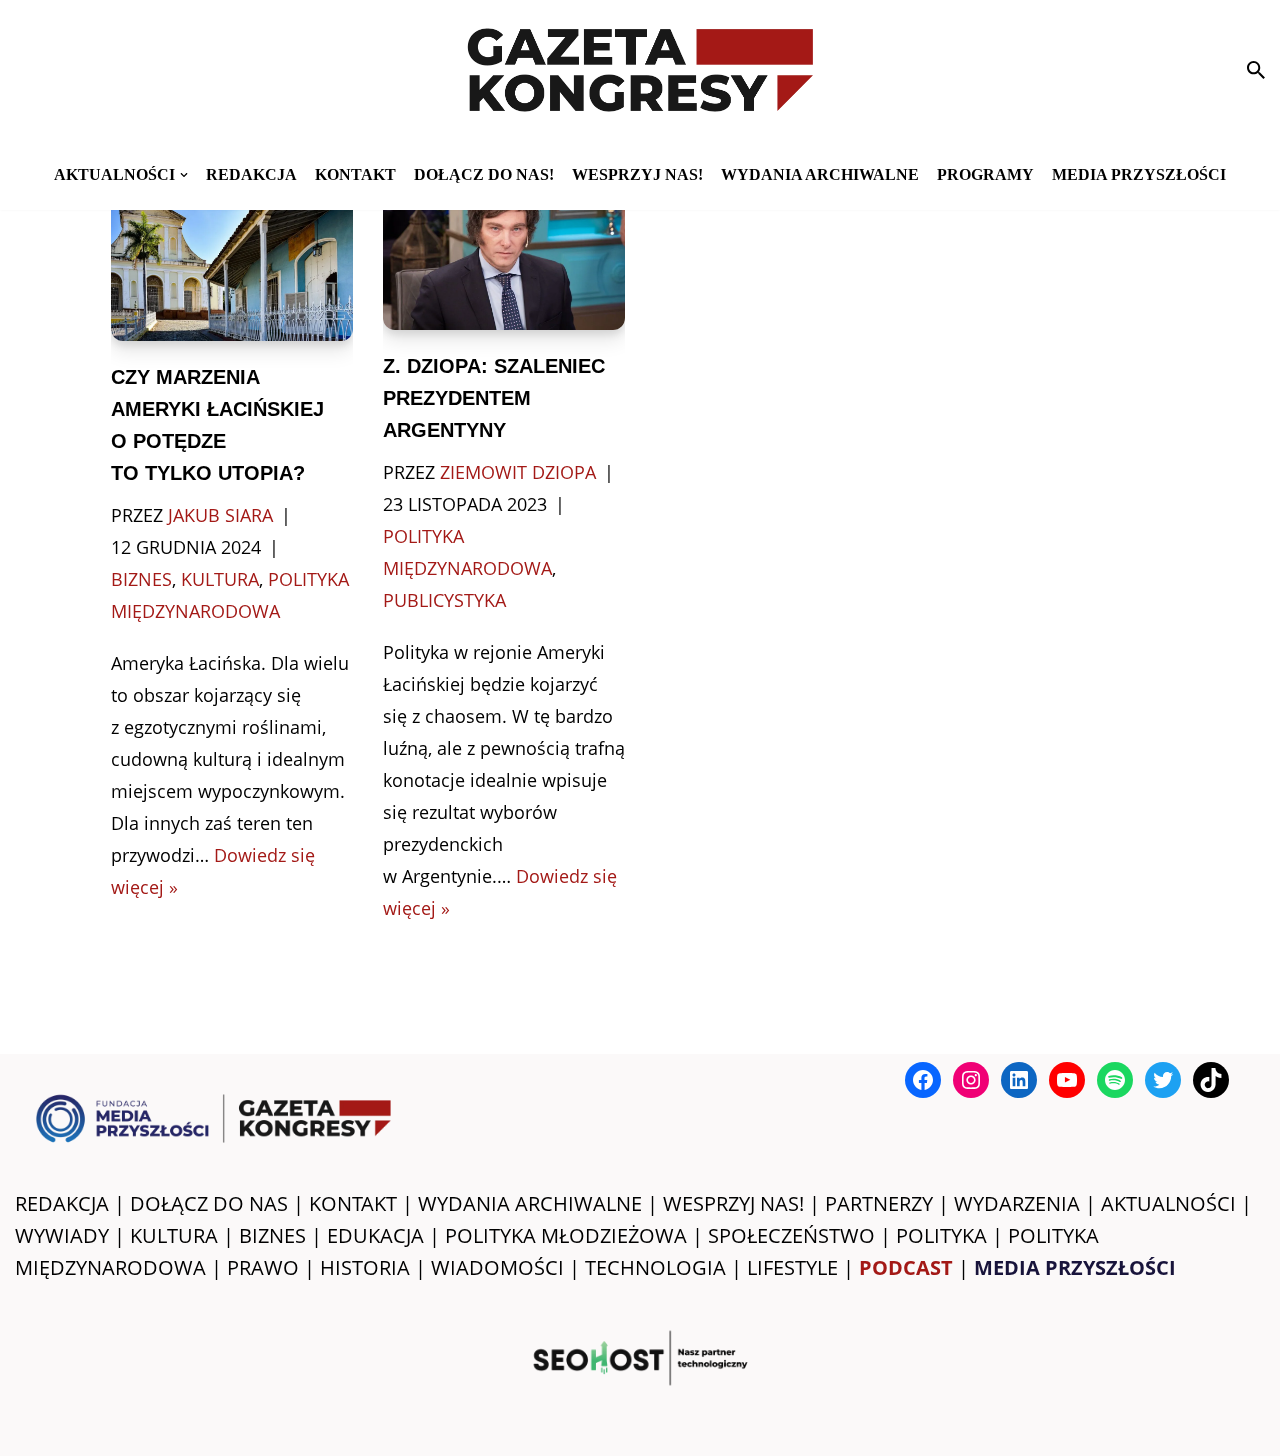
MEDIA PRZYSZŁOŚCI (1139, 174)
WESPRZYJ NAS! (733, 1203)
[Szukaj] (1256, 70)
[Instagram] (971, 1080)
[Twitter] (1163, 1080)
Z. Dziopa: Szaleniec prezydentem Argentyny (494, 398)
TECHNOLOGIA (655, 1267)
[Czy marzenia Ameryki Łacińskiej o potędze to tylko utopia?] (232, 260)
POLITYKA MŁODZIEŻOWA (566, 1235)
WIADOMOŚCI (497, 1267)
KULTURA (174, 1235)
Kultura (220, 579)
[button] (184, 175)
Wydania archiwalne (820, 174)
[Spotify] (1115, 1080)
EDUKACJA (375, 1235)
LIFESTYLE (792, 1267)
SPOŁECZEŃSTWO (791, 1235)
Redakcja (251, 174)
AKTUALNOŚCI (1168, 1203)
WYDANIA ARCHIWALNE (530, 1203)
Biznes (141, 579)
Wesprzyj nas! (637, 174)
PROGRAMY (985, 174)
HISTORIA (365, 1267)
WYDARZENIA (1017, 1203)
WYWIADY (62, 1235)
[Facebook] (923, 1080)
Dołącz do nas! (484, 174)
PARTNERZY (879, 1203)
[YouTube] (1067, 1080)
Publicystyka (444, 600)
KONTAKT (355, 174)
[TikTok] (1211, 1080)
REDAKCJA (62, 1203)
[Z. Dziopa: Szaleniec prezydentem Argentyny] (504, 255)
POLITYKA (941, 1235)
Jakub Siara (220, 515)
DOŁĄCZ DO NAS (209, 1203)
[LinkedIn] (1019, 1080)
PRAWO (263, 1267)
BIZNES (272, 1235)
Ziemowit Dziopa (518, 472)
